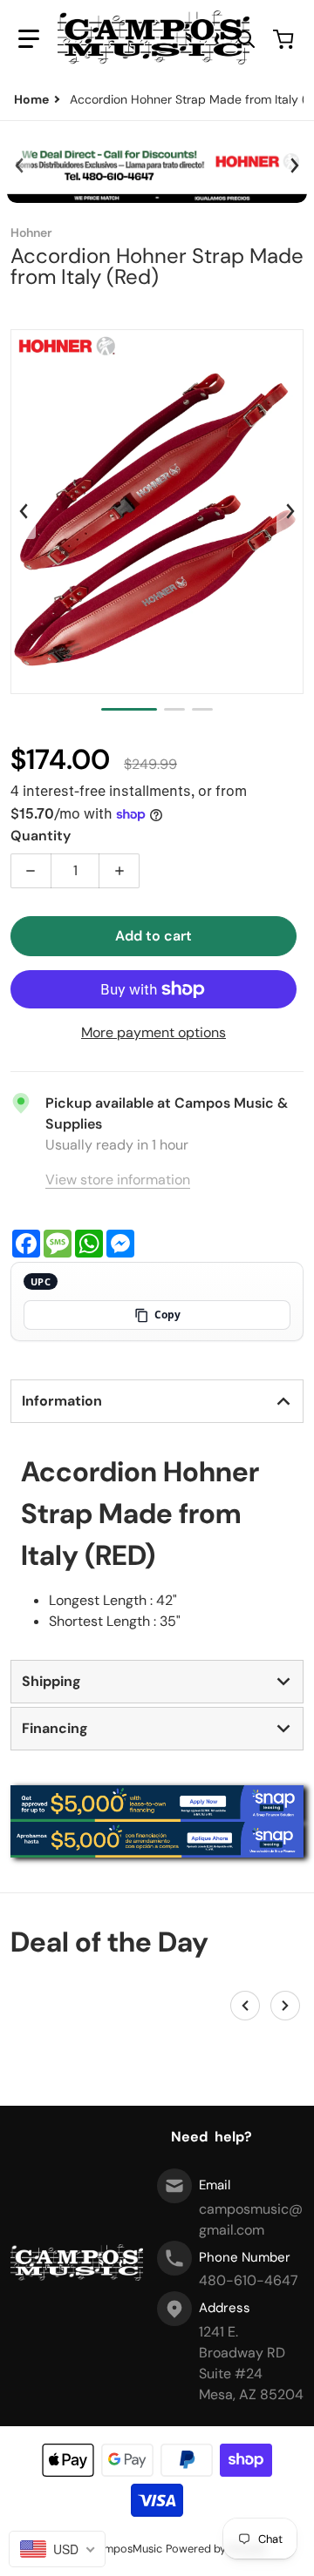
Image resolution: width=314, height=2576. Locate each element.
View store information (118, 1180)
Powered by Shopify (216, 2549)
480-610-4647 (249, 2280)
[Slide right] (294, 165)
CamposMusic (126, 2549)
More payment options (154, 1032)
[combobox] (57, 2549)
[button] (29, 39)
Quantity (41, 836)
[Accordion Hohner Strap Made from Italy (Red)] (129, 709)
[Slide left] (19, 165)
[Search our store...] (246, 39)
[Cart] (285, 39)
